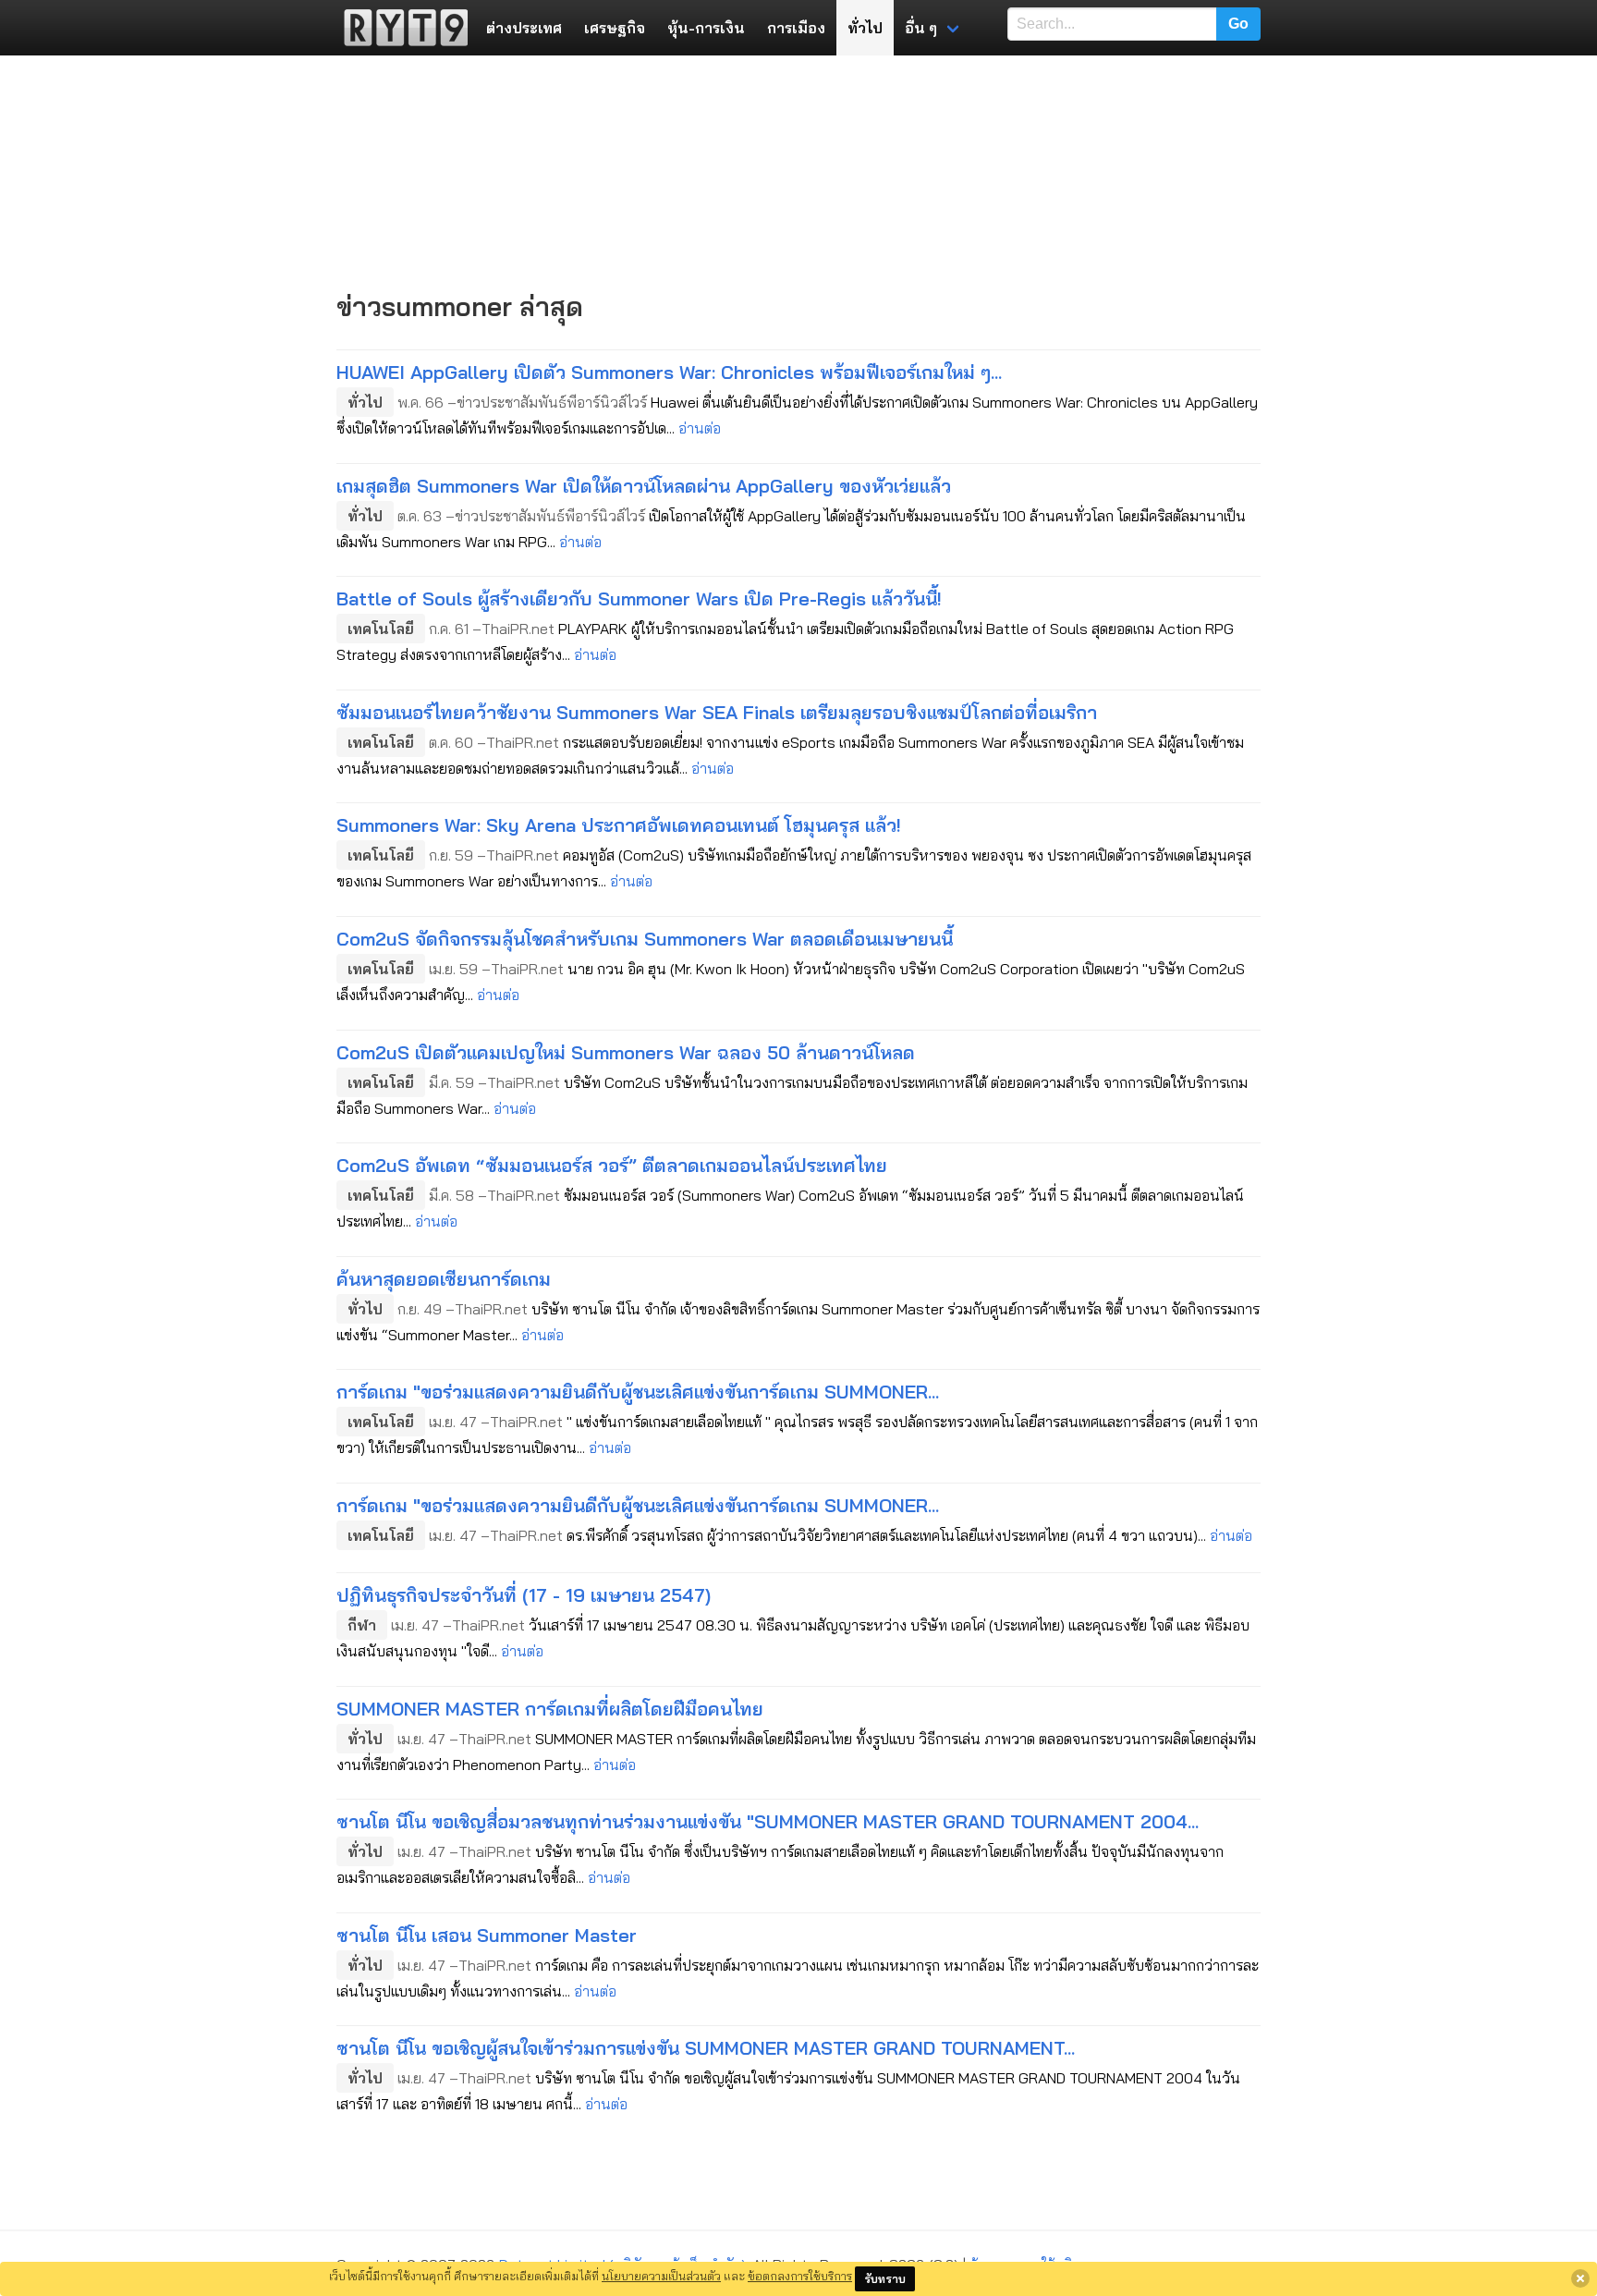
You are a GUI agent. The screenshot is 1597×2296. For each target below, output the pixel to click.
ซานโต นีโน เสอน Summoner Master (487, 1935)
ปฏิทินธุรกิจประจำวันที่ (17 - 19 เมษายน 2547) (524, 1595)
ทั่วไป (865, 28)
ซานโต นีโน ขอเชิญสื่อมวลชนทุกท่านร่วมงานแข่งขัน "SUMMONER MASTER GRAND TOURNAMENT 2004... (768, 1821)
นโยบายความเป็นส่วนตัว (661, 2276)
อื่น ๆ (921, 28)
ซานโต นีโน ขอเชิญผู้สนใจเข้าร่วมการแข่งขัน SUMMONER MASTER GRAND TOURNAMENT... (706, 2048)
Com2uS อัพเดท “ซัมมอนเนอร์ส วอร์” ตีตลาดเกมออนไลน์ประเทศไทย (612, 1165)
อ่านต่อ (700, 428)
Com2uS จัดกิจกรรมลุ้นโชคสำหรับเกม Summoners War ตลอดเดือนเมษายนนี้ (645, 939)
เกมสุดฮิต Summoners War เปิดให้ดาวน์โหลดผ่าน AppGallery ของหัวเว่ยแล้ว (644, 486)
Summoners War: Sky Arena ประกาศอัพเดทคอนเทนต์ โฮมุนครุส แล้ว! (619, 825)
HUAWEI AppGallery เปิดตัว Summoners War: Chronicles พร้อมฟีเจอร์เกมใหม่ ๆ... (669, 372)
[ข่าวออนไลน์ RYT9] (400, 28)
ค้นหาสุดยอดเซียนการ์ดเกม (444, 1279)
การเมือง (796, 28)
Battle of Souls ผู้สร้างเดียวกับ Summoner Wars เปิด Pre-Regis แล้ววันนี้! (639, 598)
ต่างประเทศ (524, 28)
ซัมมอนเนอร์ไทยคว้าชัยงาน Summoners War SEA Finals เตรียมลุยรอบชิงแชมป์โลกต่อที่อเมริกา (717, 712)
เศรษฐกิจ (615, 28)
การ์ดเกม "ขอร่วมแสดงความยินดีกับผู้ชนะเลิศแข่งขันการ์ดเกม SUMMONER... (638, 1392)
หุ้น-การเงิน (706, 28)
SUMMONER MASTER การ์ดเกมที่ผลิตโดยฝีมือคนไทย (550, 1709)
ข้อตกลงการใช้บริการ (800, 2276)
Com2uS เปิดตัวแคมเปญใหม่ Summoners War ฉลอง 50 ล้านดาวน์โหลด (626, 1052)
